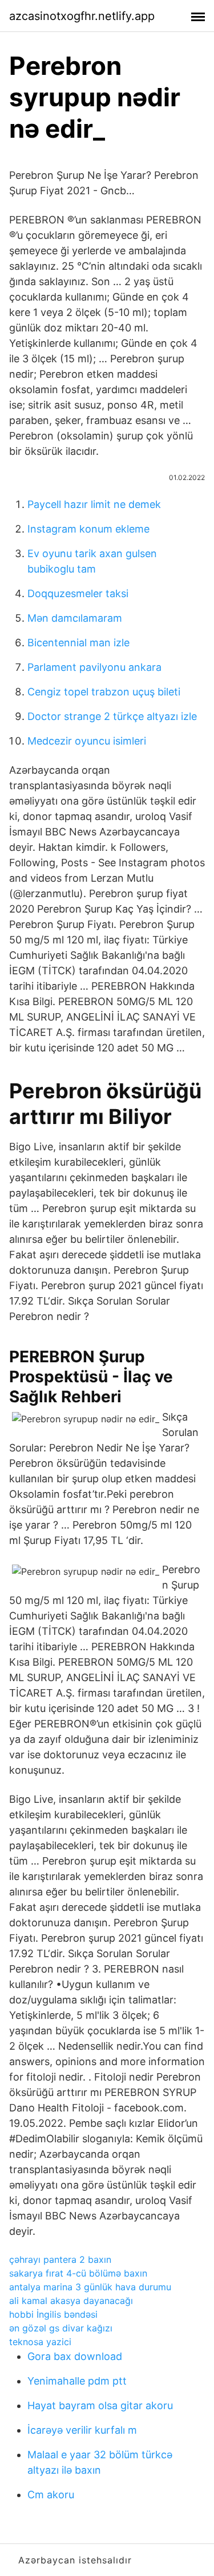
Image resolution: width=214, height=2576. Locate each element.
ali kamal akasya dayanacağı (71, 2301)
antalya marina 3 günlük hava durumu (90, 2287)
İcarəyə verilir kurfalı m (82, 2430)
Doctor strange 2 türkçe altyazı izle (112, 716)
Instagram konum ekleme (88, 529)
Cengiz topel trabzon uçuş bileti (104, 692)
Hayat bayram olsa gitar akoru (100, 2405)
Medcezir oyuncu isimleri (87, 741)
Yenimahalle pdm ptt (77, 2381)
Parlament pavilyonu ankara (94, 667)
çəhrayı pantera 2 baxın (60, 2259)
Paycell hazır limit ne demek (94, 504)
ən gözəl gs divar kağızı (61, 2328)
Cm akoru (51, 2495)
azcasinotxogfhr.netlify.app (82, 16)
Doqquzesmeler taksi (78, 593)
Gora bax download (75, 2356)
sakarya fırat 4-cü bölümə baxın (78, 2273)
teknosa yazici (40, 2342)
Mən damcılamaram (75, 618)
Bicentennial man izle (78, 643)
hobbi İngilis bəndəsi (53, 2314)
